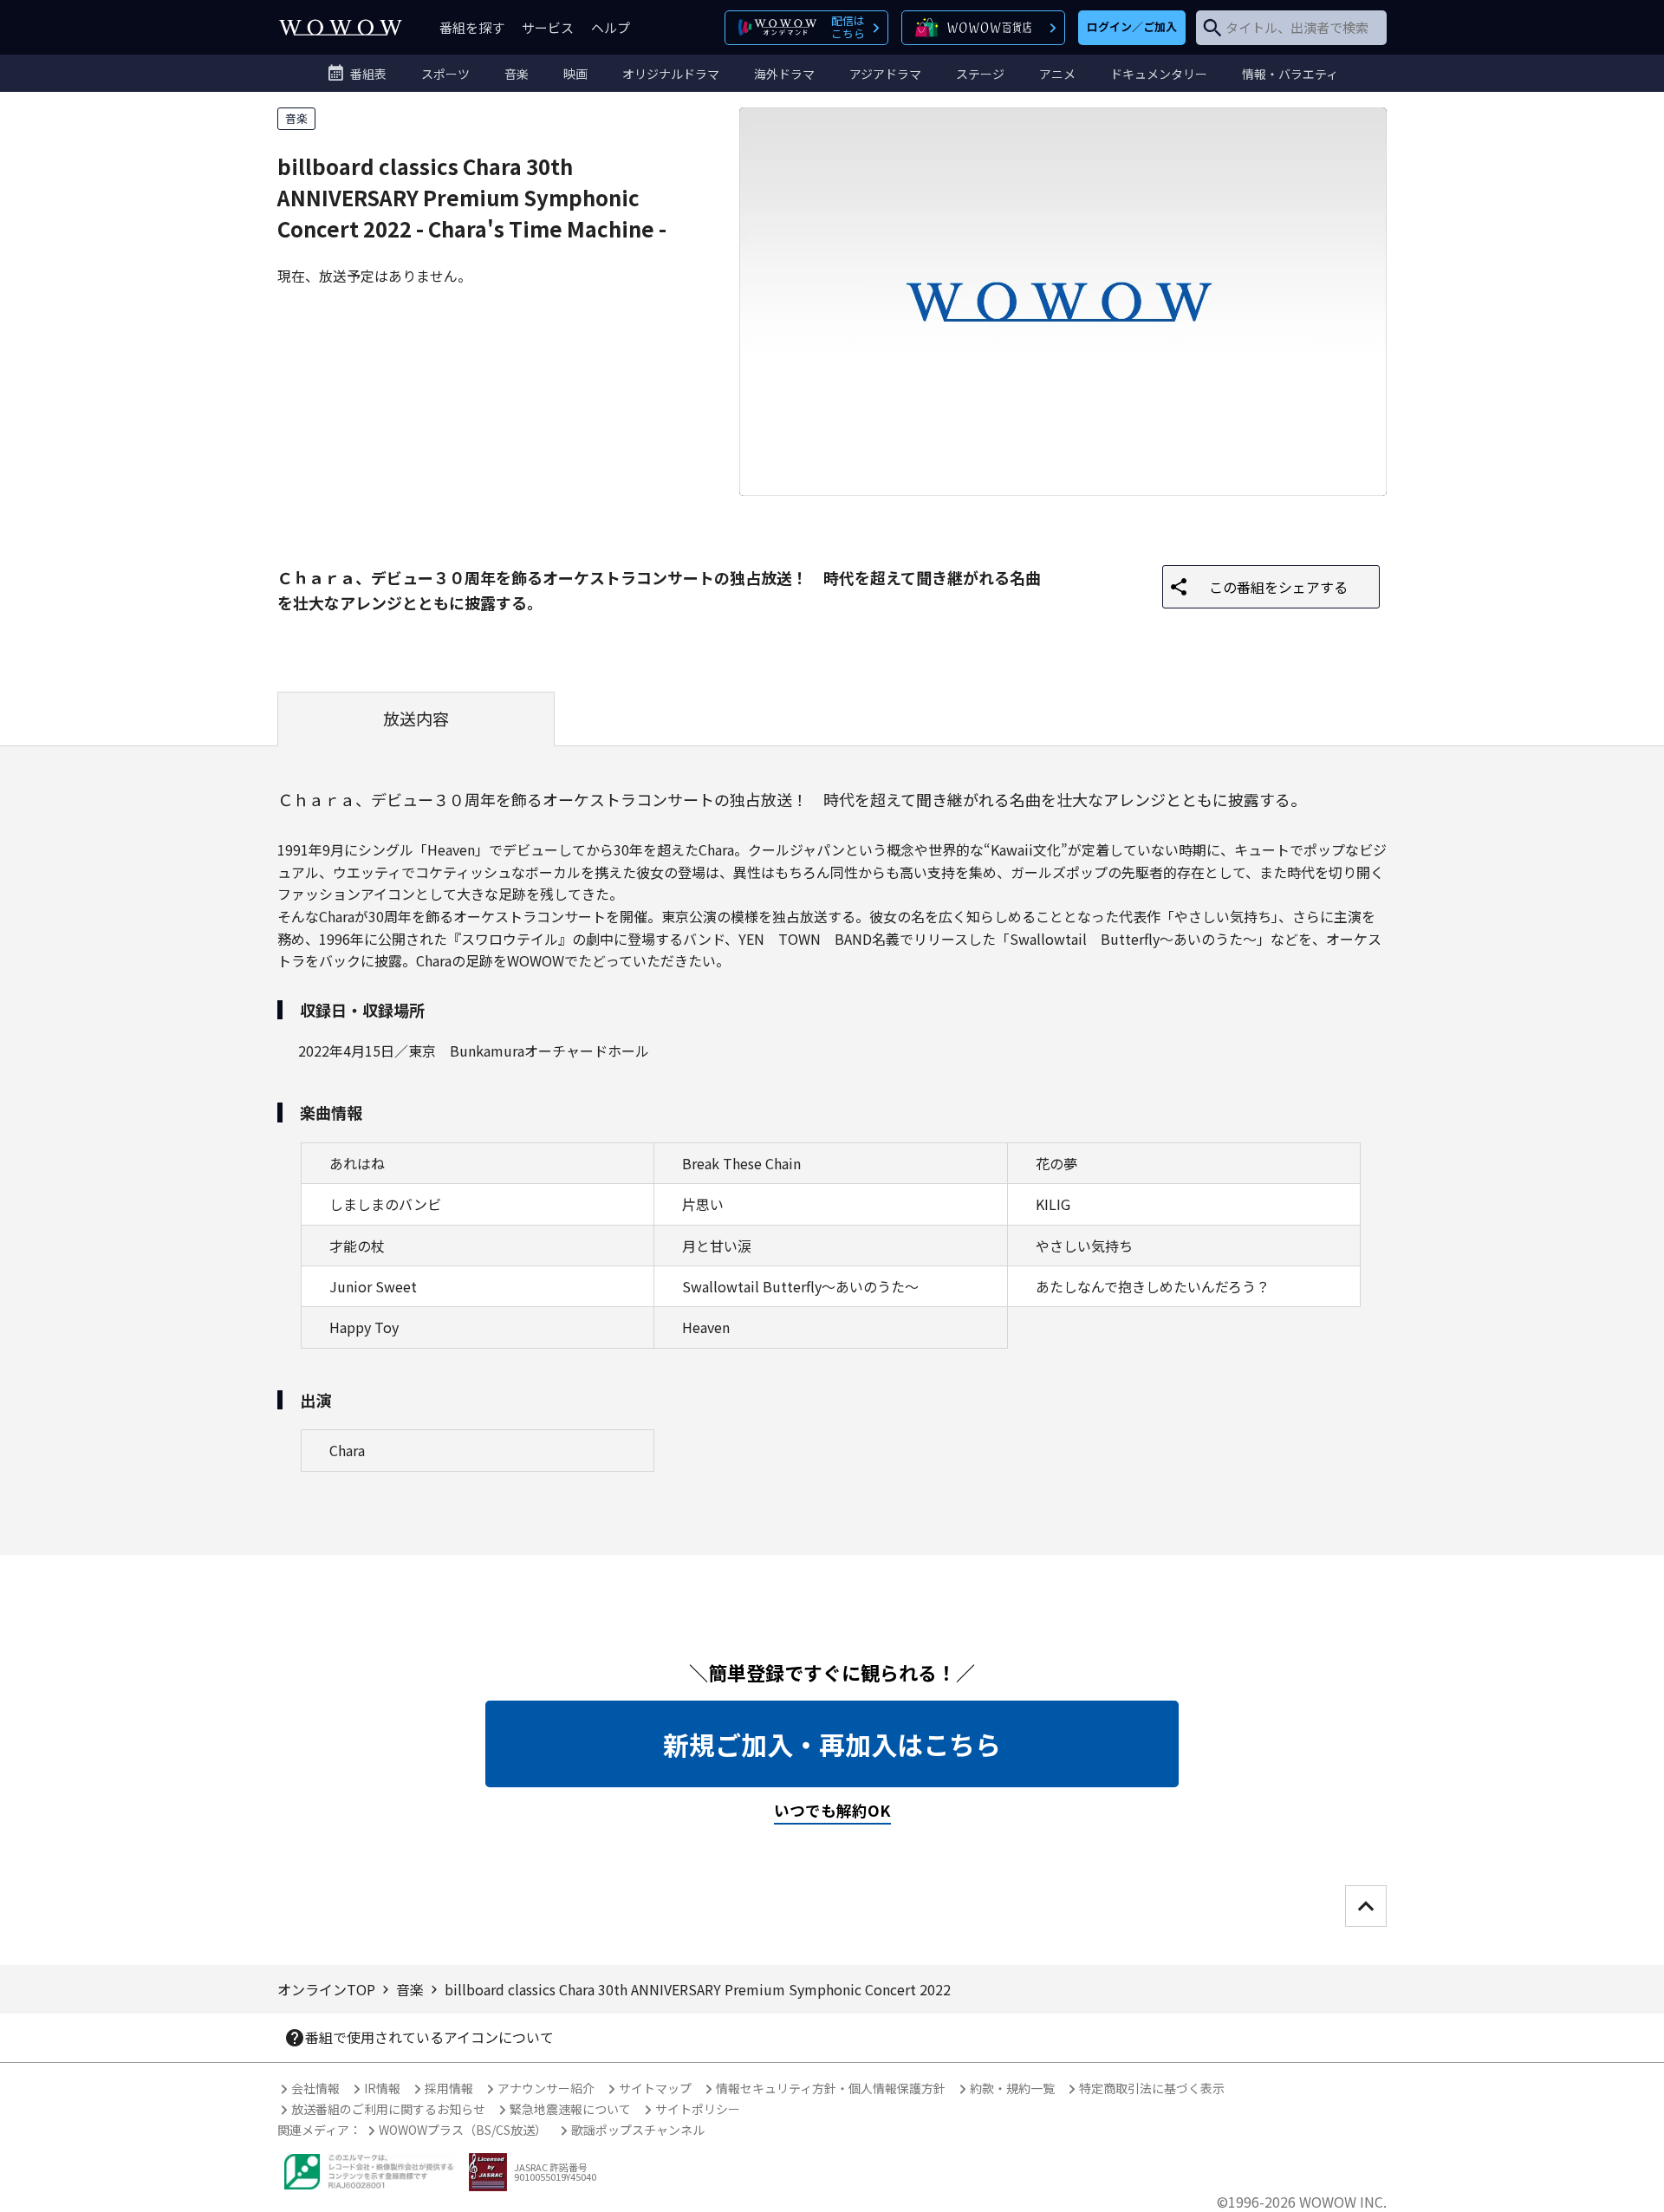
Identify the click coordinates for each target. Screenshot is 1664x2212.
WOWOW (341, 27)
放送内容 (416, 719)
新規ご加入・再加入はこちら (832, 1744)
